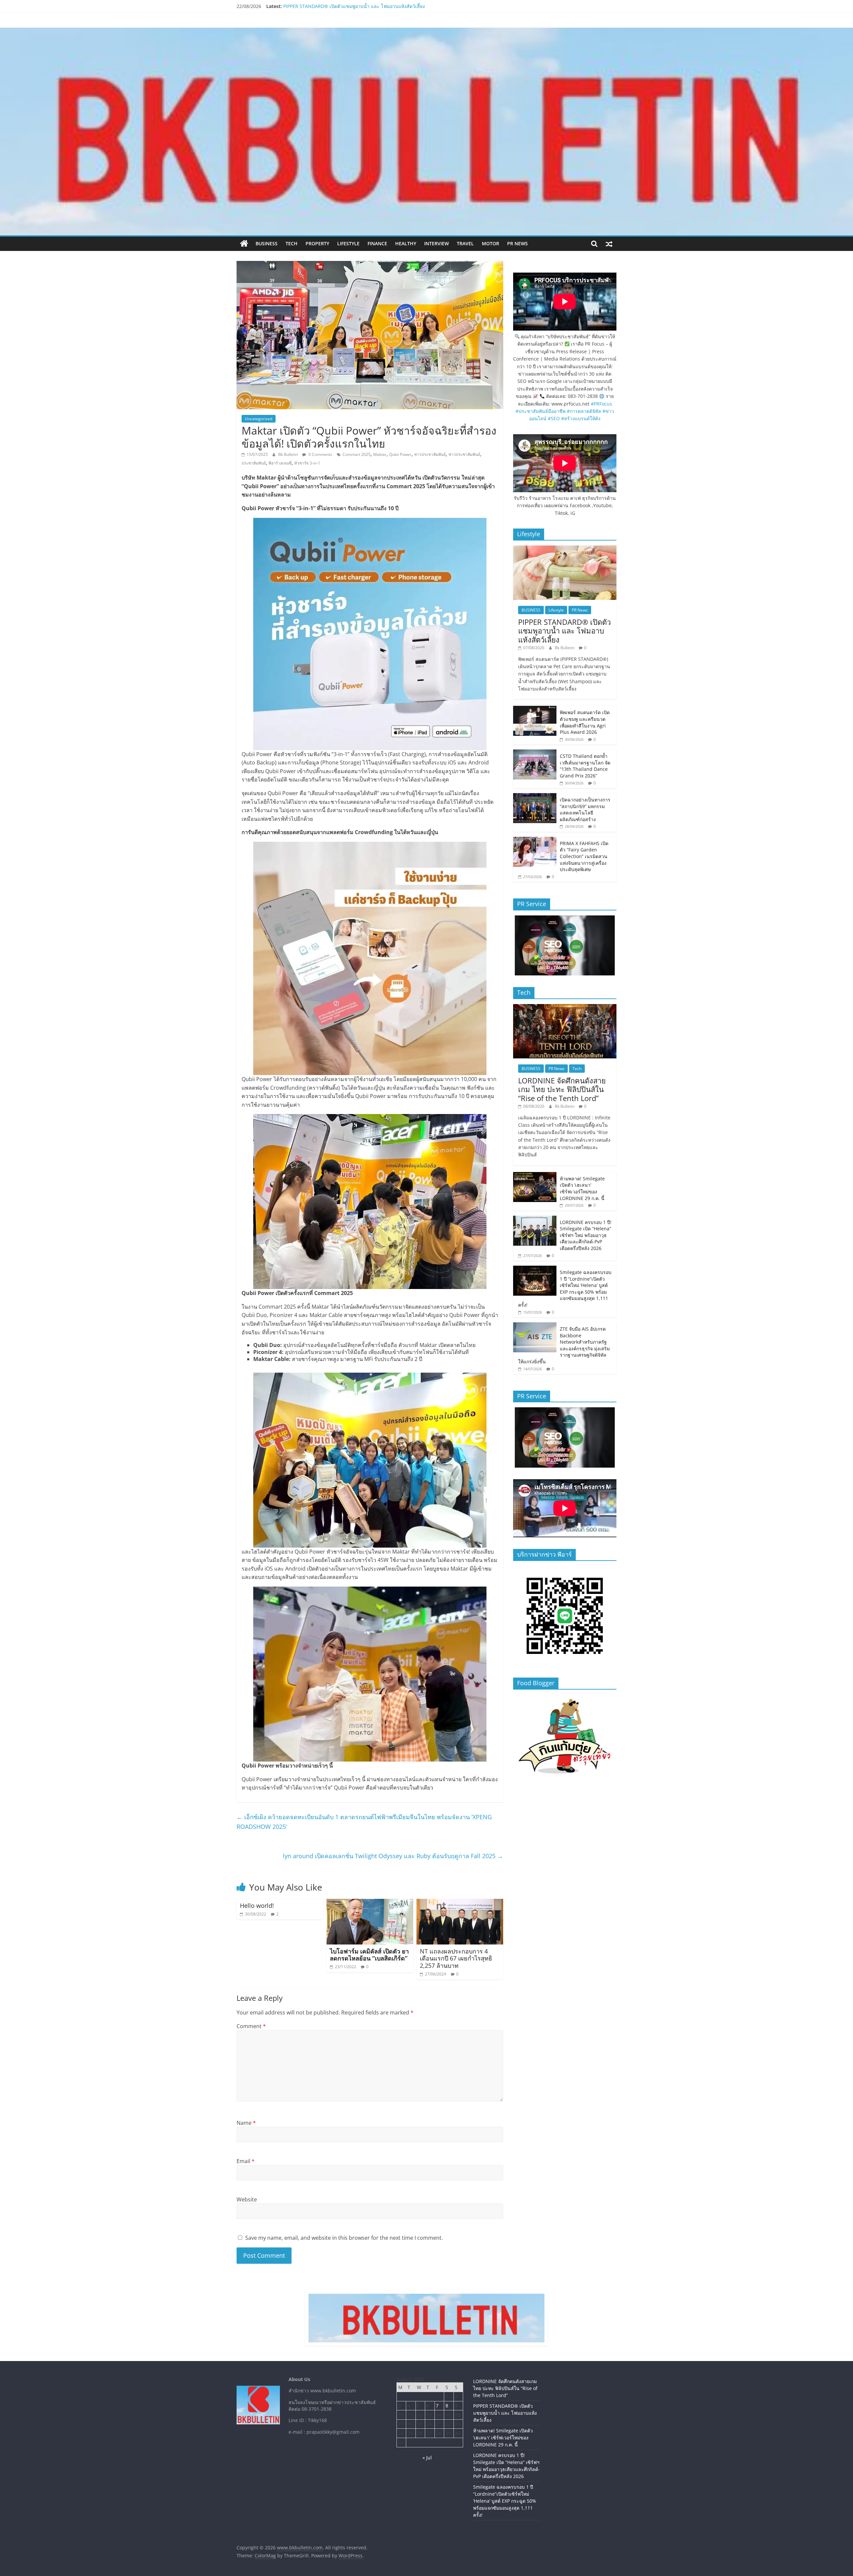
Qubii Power (400, 454)
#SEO (554, 418)
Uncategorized (259, 419)
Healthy (406, 243)
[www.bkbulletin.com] (244, 244)
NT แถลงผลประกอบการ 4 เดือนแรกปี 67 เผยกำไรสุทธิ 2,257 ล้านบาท (456, 1958)
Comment (251, 2026)
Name (246, 2123)
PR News (517, 243)
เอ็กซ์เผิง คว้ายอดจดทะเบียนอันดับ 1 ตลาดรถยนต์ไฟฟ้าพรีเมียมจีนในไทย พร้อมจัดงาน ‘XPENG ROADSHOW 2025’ (364, 1822)
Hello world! (257, 1906)
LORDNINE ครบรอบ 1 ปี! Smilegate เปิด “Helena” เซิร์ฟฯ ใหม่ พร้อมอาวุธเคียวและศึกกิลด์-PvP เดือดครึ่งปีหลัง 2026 (586, 1235)
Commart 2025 (357, 454)
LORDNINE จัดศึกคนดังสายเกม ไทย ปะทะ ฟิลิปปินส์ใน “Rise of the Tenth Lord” (366, 6)
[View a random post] (609, 244)
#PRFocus (601, 404)
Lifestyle (348, 243)
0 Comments (320, 454)
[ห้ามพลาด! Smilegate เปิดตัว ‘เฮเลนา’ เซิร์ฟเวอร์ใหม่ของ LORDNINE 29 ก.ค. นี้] (535, 1176)
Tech (292, 243)
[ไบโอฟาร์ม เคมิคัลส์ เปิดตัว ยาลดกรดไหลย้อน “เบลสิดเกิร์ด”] (370, 1903)
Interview (436, 243)
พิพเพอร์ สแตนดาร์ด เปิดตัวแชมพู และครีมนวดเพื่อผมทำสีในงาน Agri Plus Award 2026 (585, 722)
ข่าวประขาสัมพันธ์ (430, 454)
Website (247, 2199)
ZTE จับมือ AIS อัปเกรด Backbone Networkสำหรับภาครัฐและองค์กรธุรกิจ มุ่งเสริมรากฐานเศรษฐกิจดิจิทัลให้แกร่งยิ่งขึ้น (564, 1345)
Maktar (380, 454)
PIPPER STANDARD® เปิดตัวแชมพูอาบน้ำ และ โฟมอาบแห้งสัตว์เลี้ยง (564, 631)
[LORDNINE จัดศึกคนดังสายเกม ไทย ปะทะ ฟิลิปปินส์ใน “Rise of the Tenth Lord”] (565, 1008)
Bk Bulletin (289, 454)
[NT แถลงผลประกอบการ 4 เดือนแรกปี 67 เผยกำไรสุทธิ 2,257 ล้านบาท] (460, 1903)
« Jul (427, 2458)
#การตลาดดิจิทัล (584, 411)
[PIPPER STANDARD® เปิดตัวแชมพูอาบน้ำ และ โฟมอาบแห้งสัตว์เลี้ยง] (565, 549)
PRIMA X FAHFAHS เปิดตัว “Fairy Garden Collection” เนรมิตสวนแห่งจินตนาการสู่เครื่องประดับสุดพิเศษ (584, 856)
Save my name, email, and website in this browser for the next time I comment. (344, 2238)
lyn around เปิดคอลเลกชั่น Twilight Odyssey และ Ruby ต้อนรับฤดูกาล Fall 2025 (393, 1856)
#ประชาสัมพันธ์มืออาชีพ (540, 411)
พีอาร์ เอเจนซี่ (280, 463)
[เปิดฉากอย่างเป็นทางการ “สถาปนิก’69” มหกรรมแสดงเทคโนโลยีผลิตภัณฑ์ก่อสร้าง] (535, 797)
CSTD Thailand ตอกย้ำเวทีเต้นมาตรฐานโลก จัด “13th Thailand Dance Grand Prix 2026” (585, 766)
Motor (490, 243)
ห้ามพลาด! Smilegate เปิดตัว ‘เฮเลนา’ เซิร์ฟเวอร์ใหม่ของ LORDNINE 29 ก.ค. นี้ (582, 1188)
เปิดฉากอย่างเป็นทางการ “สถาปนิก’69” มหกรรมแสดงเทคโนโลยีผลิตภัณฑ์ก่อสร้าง (585, 809)
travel (465, 243)
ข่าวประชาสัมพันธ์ (464, 454)
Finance (377, 243)
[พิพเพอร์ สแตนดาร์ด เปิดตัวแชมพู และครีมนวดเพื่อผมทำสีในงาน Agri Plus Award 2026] (535, 709)
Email (246, 2161)
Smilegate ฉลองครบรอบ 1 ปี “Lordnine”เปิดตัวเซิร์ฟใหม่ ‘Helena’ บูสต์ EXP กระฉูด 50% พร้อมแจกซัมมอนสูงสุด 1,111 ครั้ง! (565, 1288)
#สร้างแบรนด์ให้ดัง (581, 418)
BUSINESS (267, 243)
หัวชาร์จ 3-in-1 (307, 463)
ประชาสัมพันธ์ (254, 463)
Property (317, 243)
